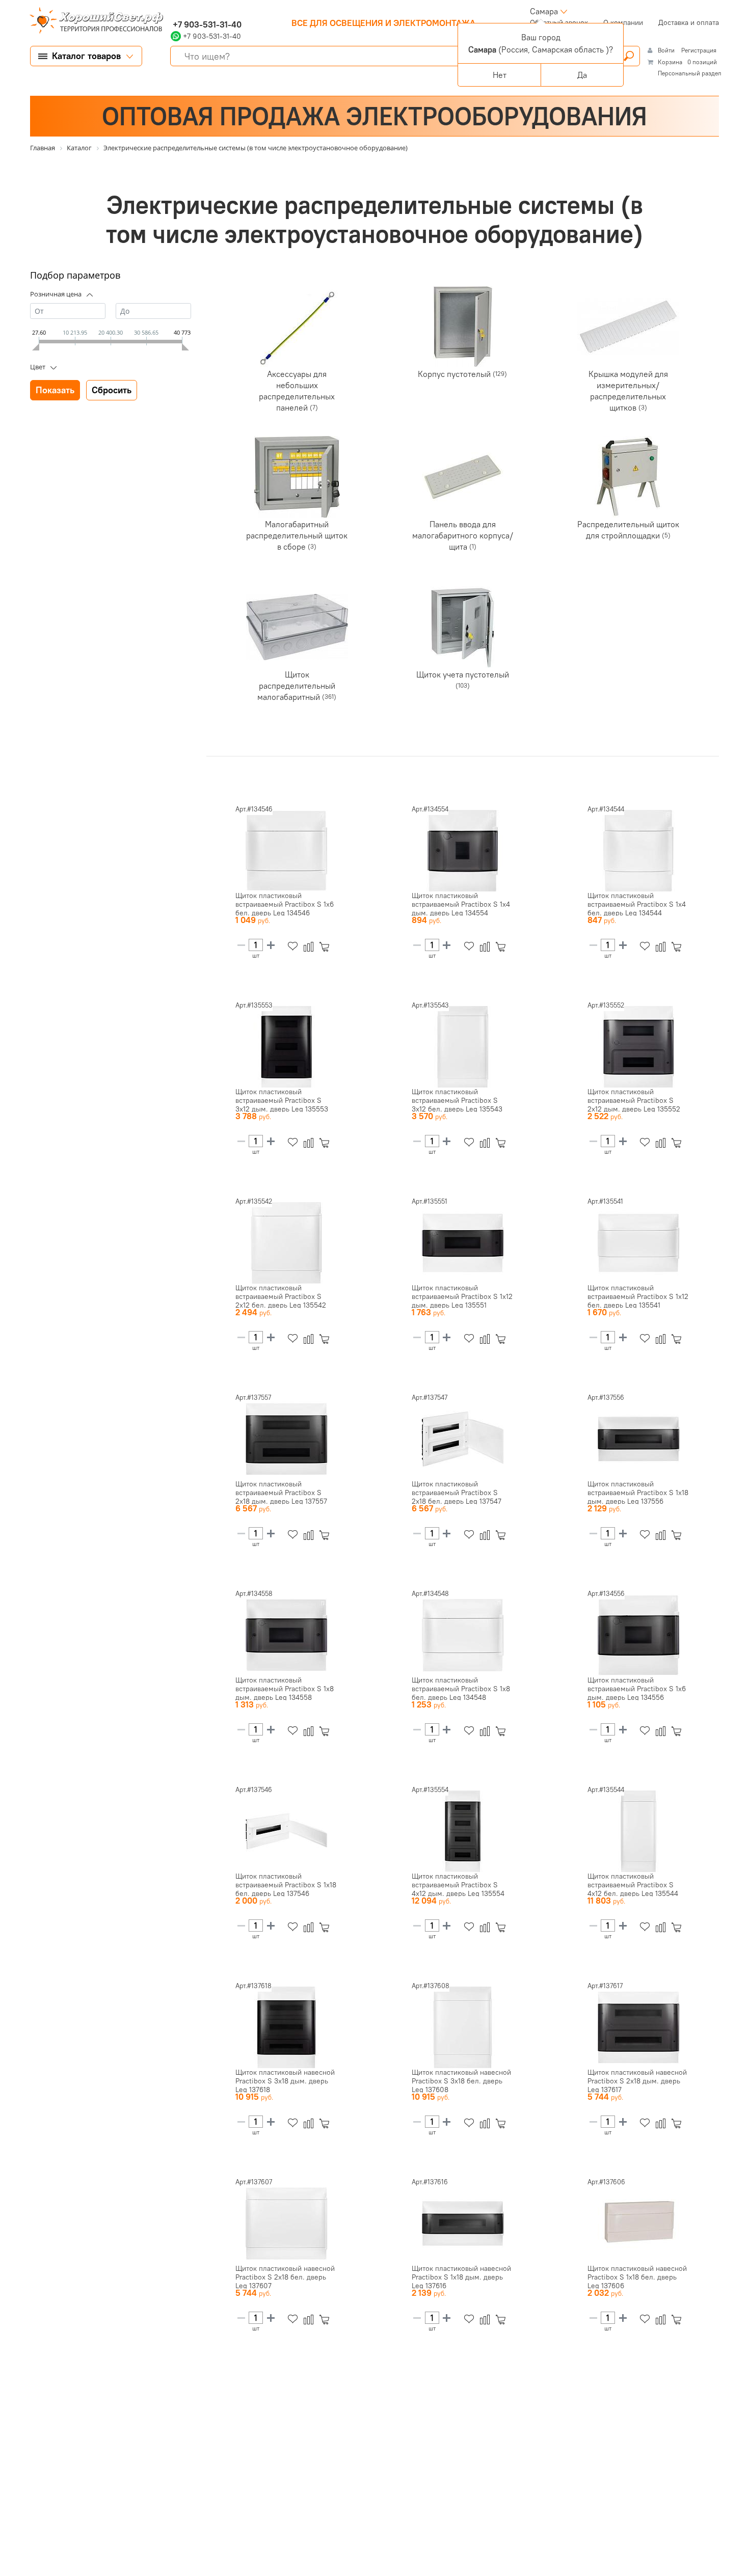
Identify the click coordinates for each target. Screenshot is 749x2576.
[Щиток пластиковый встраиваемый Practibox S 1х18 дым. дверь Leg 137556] (638, 1439)
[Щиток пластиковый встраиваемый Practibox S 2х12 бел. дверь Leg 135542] (286, 1243)
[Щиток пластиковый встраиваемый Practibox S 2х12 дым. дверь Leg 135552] (638, 1047)
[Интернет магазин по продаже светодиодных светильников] (93, 21)
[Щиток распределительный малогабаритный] (297, 627)
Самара (544, 11)
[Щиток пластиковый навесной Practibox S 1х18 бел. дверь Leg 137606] (638, 2224)
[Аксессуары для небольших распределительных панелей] (297, 327)
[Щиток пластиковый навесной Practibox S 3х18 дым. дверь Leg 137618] (286, 2027)
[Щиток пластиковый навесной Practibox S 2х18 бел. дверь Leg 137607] (286, 2224)
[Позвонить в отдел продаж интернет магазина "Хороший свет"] (173, 11)
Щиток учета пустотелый (463, 674)
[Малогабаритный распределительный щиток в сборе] (297, 477)
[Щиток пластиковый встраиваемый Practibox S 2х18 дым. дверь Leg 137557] (286, 1439)
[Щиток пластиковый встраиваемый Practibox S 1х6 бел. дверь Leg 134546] (286, 851)
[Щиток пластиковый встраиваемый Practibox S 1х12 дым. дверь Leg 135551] (463, 1243)
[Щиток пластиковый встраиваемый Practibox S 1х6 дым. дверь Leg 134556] (638, 1635)
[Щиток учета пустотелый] (463, 627)
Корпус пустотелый (455, 374)
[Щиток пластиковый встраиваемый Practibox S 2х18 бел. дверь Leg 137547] (463, 1439)
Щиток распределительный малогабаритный (296, 686)
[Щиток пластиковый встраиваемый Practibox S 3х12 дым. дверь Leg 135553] (286, 1047)
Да (582, 75)
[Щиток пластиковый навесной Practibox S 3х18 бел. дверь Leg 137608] (463, 2027)
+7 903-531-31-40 (206, 24)
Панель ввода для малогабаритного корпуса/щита (463, 535)
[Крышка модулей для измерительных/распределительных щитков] (628, 327)
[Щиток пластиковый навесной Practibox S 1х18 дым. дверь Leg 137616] (463, 2224)
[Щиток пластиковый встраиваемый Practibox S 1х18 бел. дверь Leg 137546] (286, 1831)
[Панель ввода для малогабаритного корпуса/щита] (463, 477)
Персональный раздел (690, 73)
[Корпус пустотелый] (463, 327)
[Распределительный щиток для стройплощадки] (628, 477)
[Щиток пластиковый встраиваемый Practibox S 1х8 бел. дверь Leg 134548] (463, 1635)
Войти (667, 50)
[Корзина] (326, 947)
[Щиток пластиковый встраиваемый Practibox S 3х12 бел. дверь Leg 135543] (463, 1047)
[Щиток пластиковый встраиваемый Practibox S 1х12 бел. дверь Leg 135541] (638, 1243)
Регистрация (699, 50)
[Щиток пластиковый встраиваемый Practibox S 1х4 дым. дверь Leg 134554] (463, 851)
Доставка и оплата (689, 22)
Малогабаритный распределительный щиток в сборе (297, 535)
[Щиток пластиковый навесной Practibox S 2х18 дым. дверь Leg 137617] (638, 2027)
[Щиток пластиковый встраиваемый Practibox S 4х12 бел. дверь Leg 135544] (638, 1831)
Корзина (670, 62)
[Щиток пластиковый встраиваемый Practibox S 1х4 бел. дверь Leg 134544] (638, 851)
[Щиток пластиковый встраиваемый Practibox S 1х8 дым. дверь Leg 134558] (286, 1635)
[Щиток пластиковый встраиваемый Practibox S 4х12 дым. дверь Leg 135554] (463, 1831)
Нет (500, 75)
